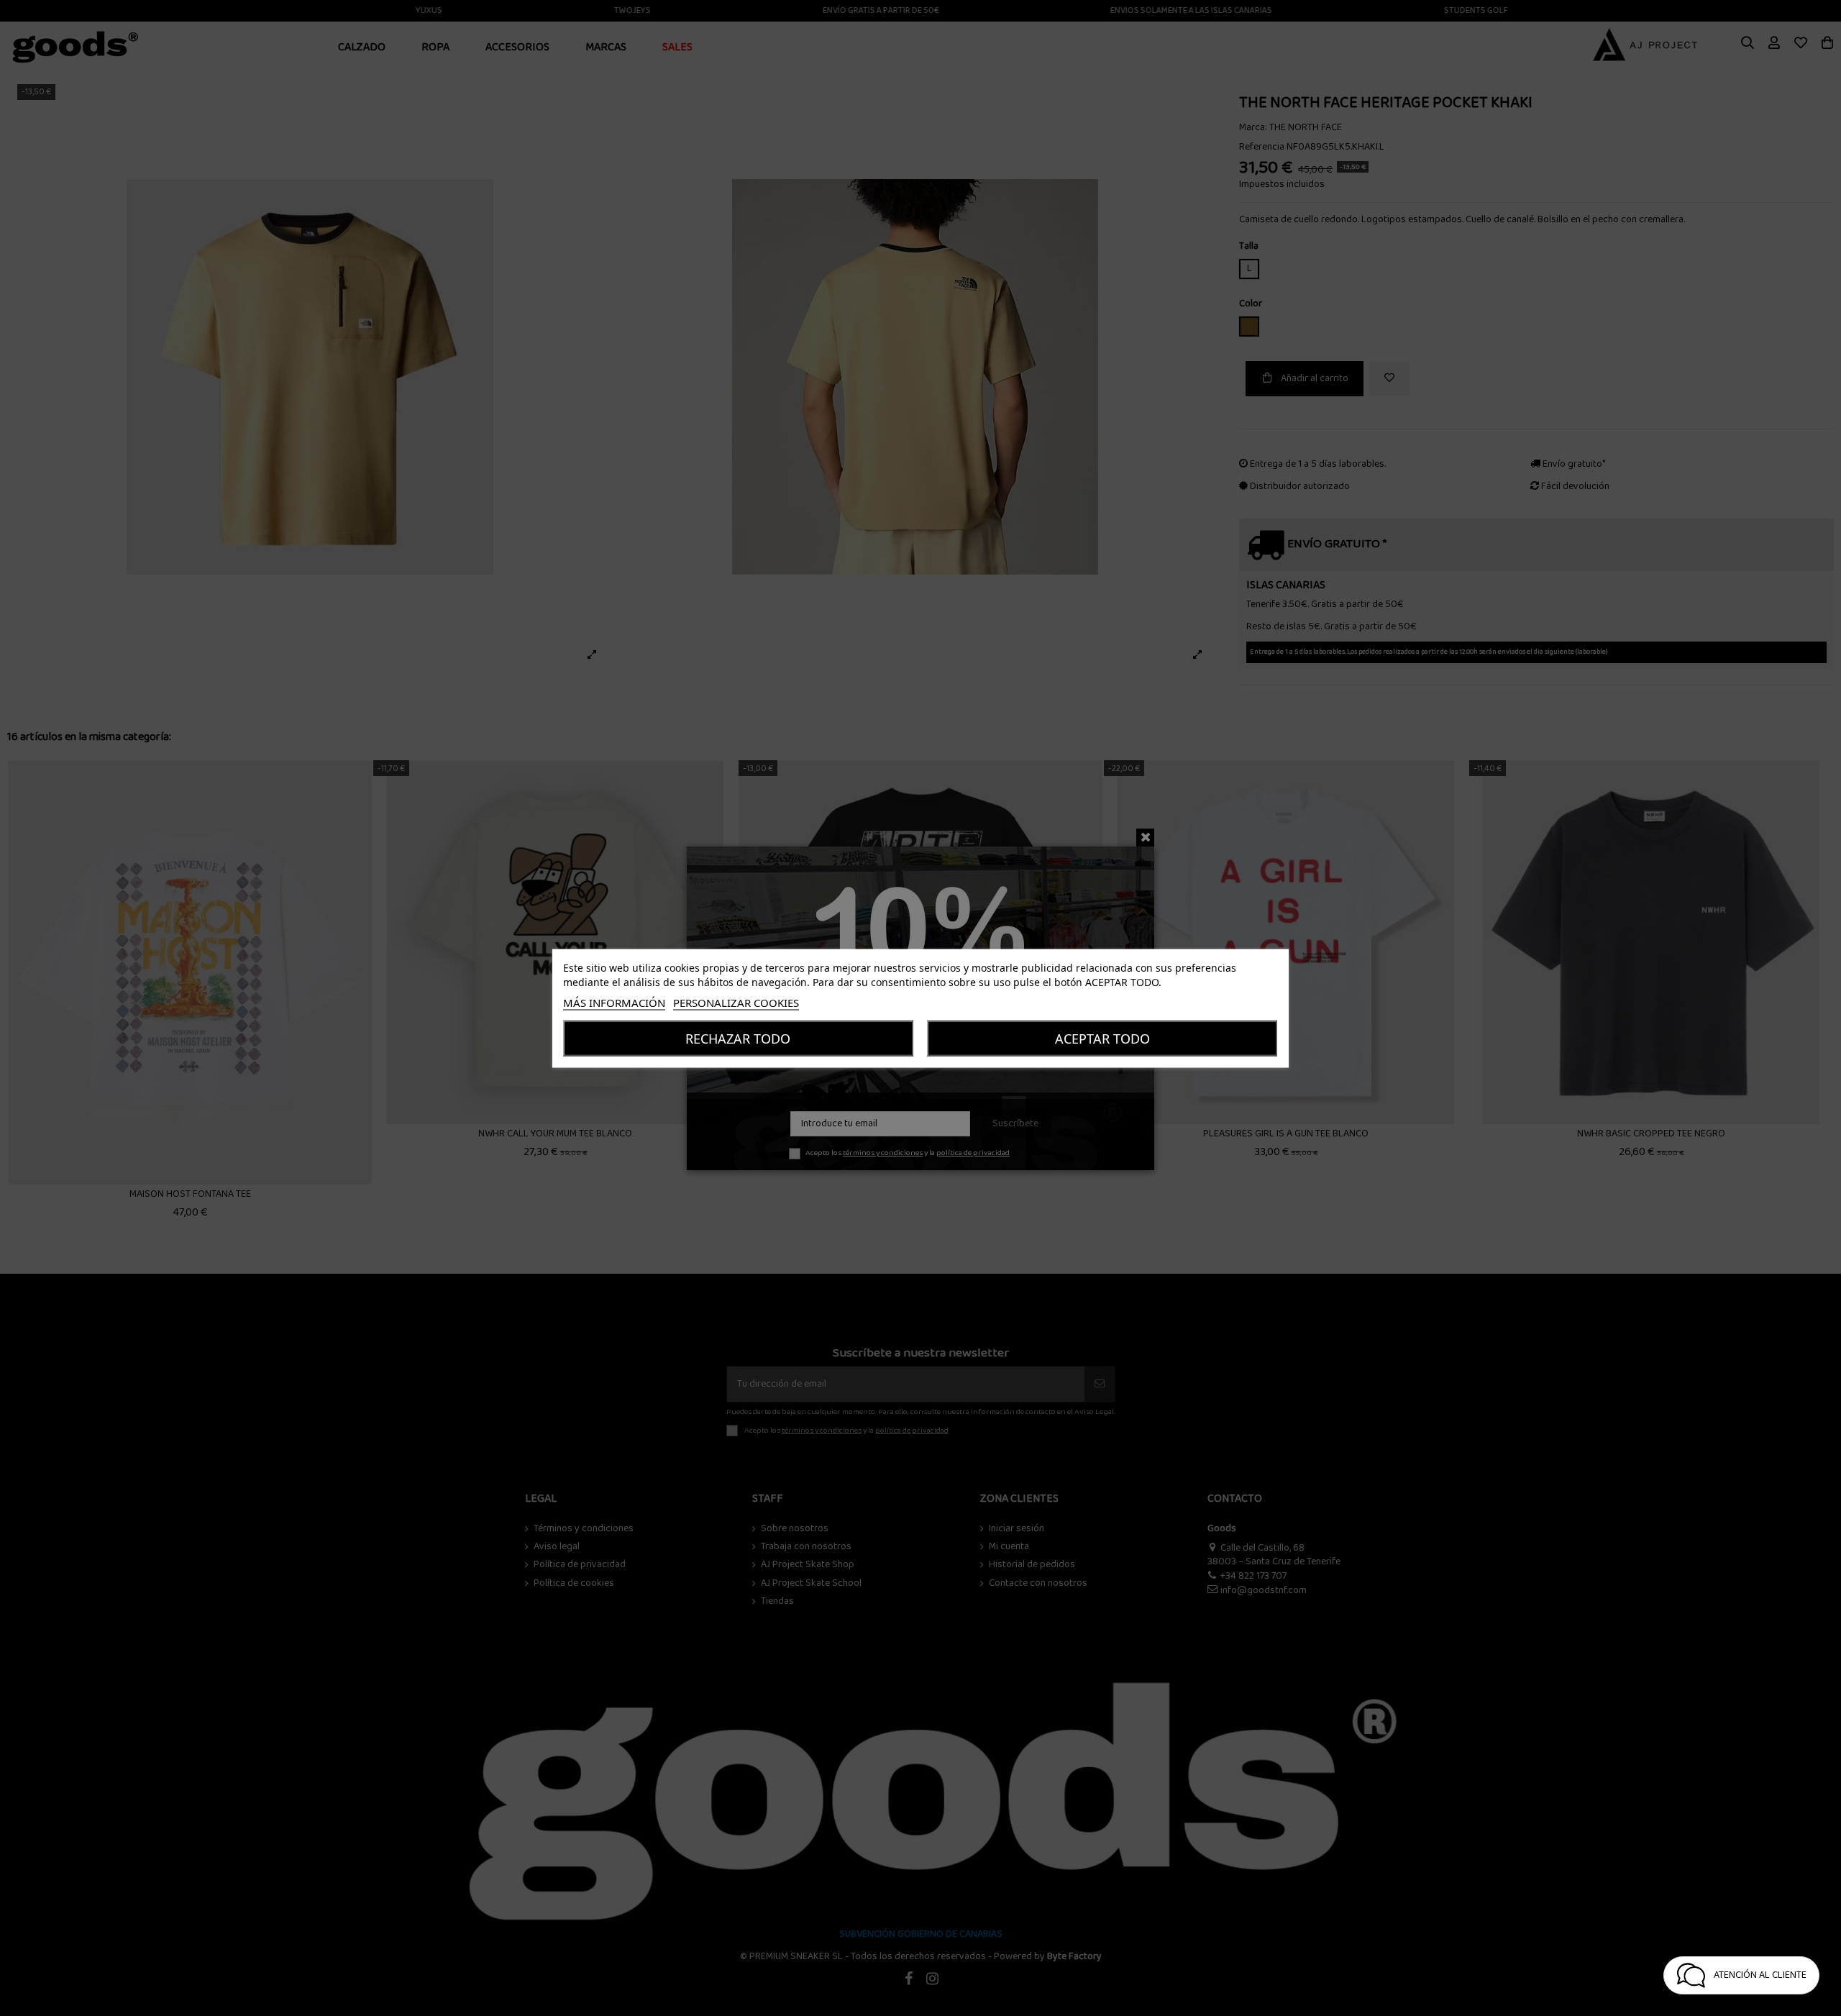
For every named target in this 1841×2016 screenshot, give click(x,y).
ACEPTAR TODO (1102, 1038)
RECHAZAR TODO (738, 1038)
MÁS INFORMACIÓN (614, 1002)
